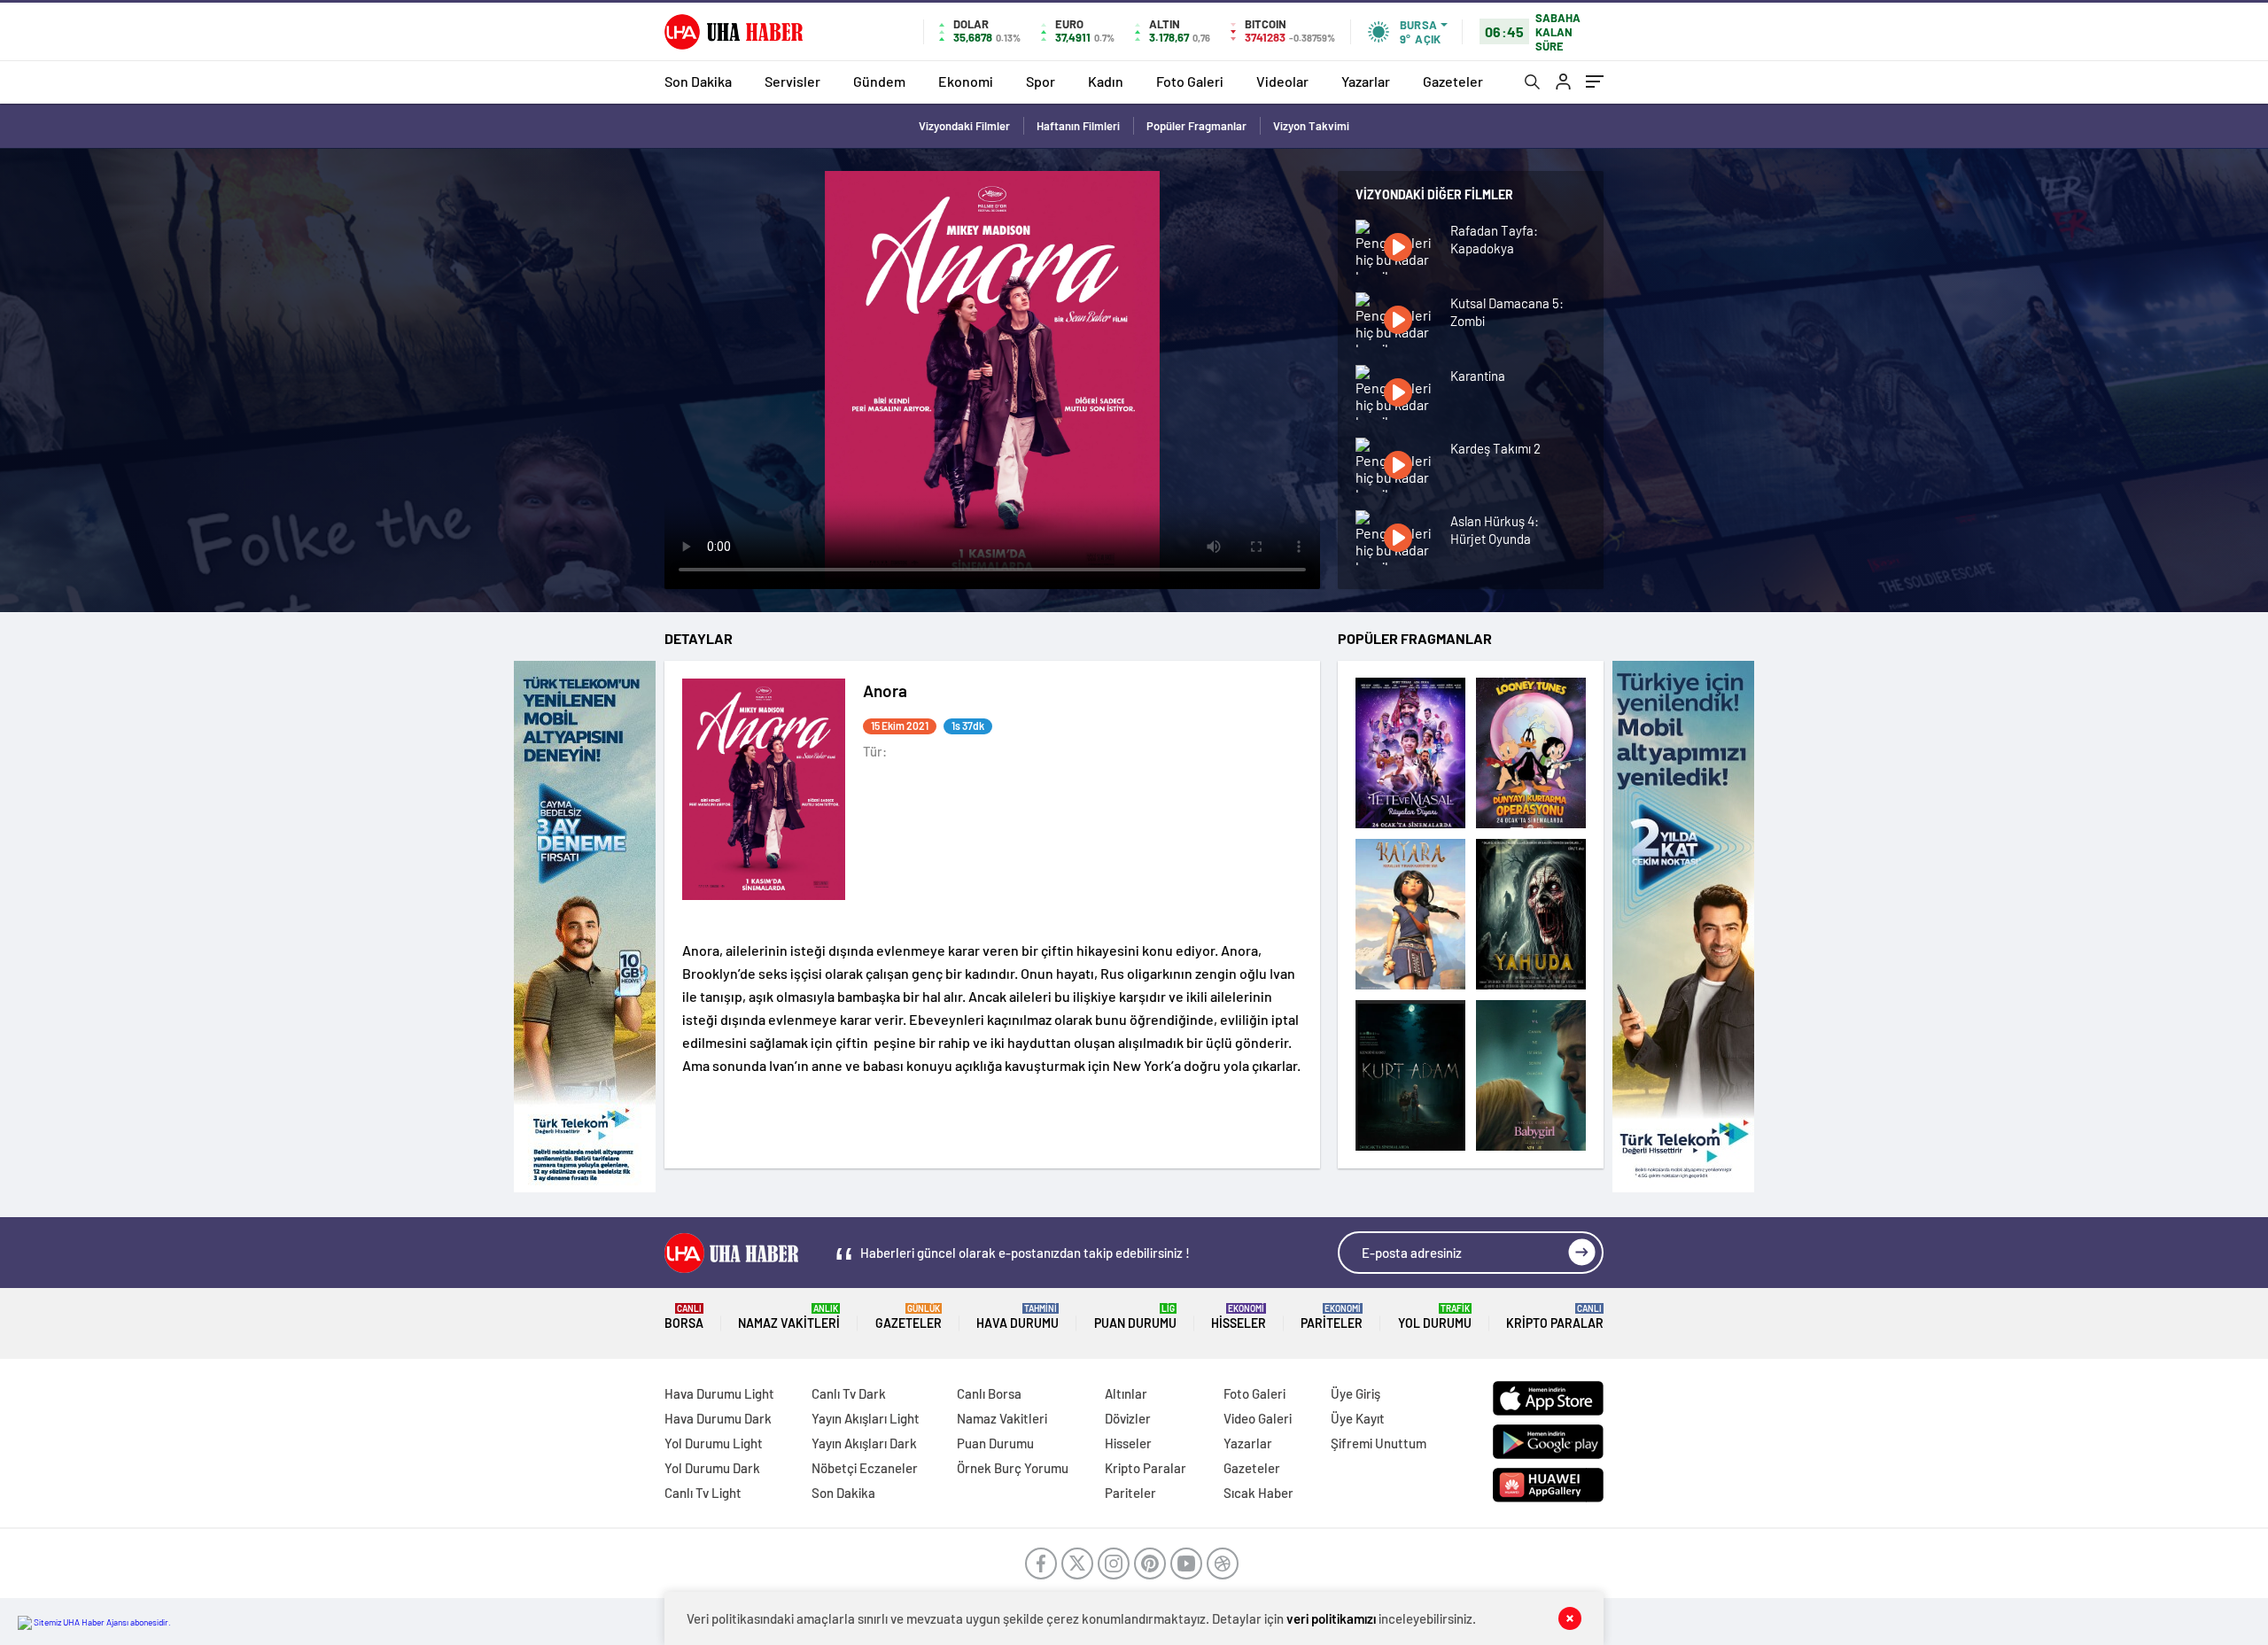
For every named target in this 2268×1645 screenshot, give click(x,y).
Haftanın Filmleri (1078, 126)
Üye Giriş (1355, 1393)
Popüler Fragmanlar (1196, 126)
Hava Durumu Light (719, 1393)
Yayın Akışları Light (866, 1418)
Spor (1041, 81)
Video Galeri (1258, 1418)
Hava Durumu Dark (718, 1418)
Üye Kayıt (1358, 1418)
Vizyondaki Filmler (964, 126)
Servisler (792, 81)
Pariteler (1332, 1317)
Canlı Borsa (989, 1393)
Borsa (684, 1317)
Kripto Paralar (1555, 1317)
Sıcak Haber (1258, 1493)
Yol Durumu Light (714, 1443)
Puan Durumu (1135, 1317)
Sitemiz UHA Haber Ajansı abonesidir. (101, 1622)
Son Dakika (698, 81)
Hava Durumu (1017, 1317)
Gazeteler (1453, 81)
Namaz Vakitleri (789, 1317)
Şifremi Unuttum (1379, 1443)
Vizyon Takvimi (1311, 126)
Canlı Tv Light (703, 1493)
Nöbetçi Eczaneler (865, 1468)
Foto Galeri (1190, 81)
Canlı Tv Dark (849, 1393)
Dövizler (1128, 1418)
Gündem (879, 81)
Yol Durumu (1435, 1317)
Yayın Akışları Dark (864, 1443)
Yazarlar (1366, 81)
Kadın (1106, 81)
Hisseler (1239, 1317)
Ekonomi (966, 81)
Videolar (1282, 81)
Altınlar (1126, 1393)
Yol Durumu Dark (712, 1468)
